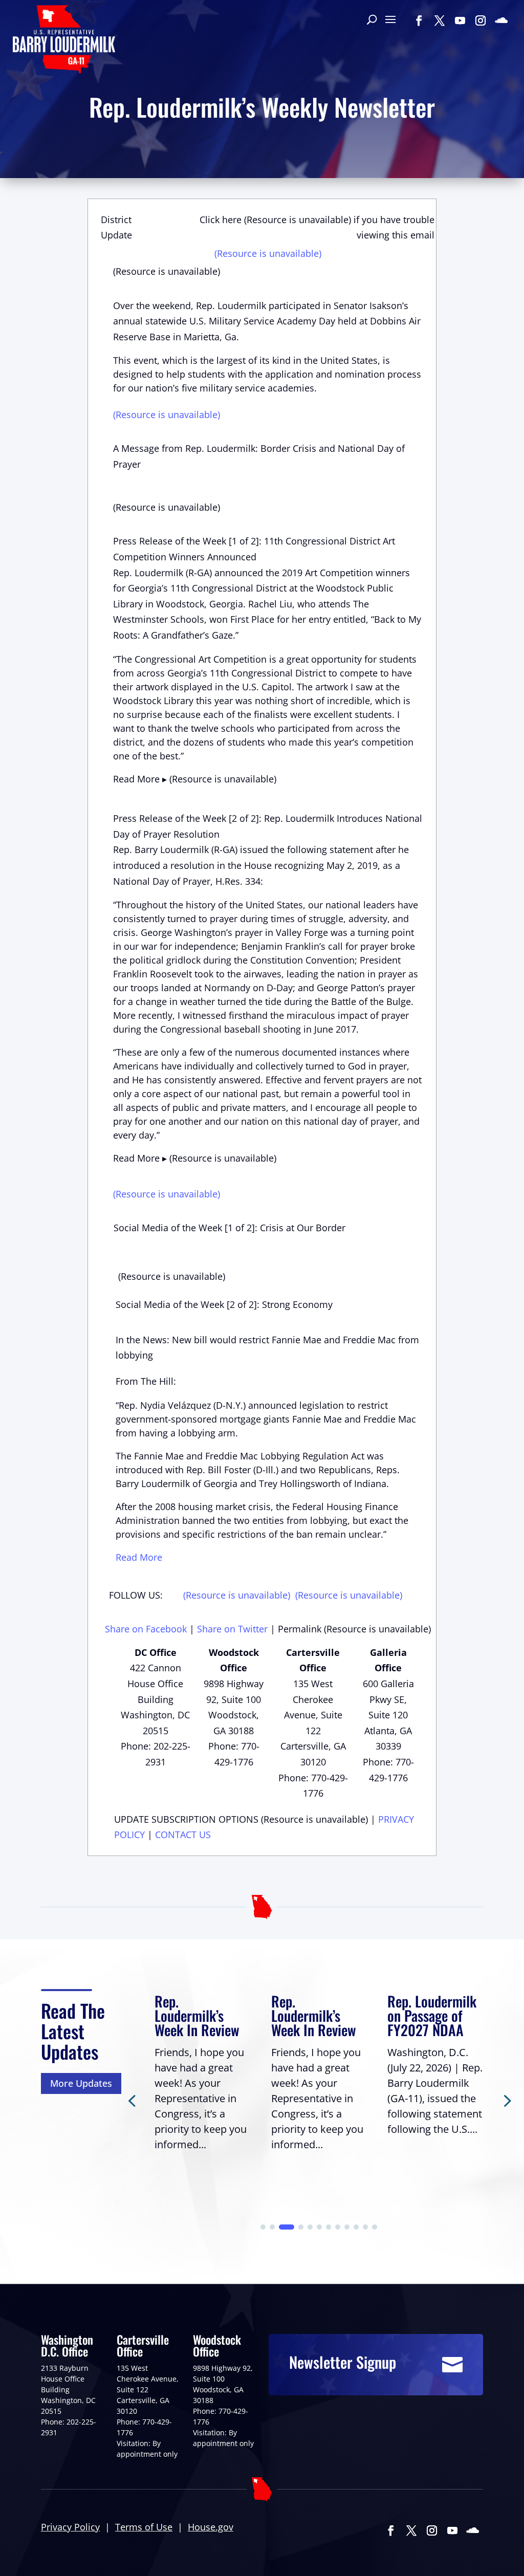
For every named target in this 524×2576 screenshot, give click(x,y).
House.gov (211, 2527)
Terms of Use (144, 2527)
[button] (506, 2100)
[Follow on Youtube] (460, 20)
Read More (139, 1557)
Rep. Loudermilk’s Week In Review (197, 2015)
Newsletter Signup (343, 2362)
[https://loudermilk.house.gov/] (64, 41)
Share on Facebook (146, 1629)
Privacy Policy (70, 2527)
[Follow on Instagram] (481, 20)
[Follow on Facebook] (419, 20)
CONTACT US (183, 1835)
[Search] (372, 20)
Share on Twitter (232, 1629)
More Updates (81, 2083)
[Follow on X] (440, 20)
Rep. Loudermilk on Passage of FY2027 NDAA (432, 2015)
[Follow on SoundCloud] (501, 20)
